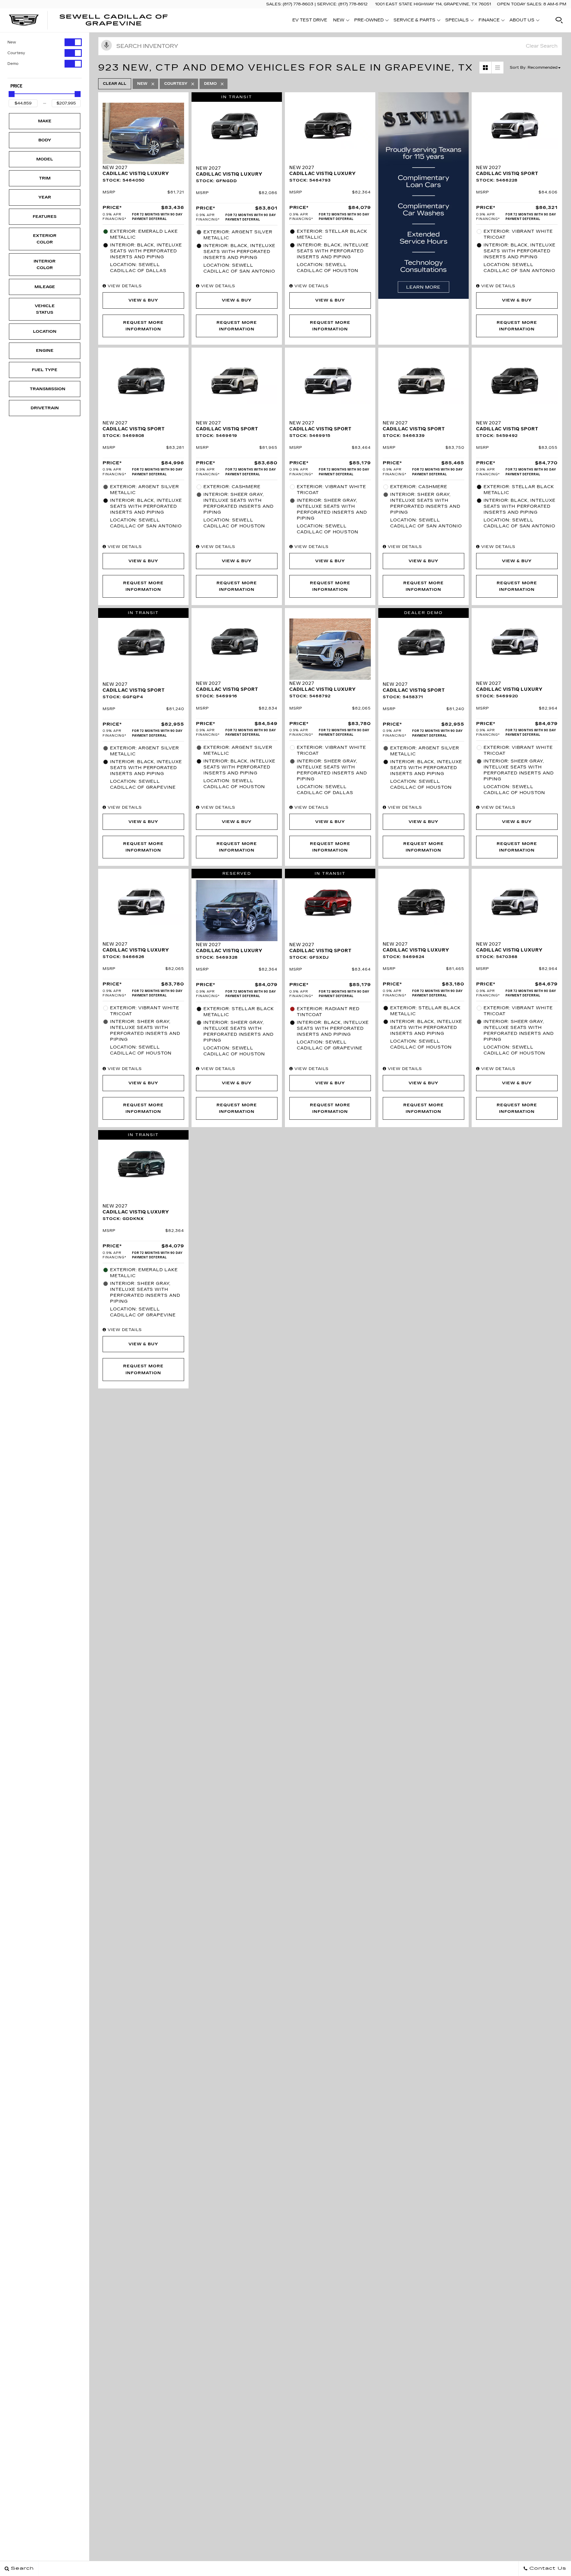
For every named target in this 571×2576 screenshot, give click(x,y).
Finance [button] (489, 21)
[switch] (45, 42)
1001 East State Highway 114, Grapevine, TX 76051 (433, 4)
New (12, 42)
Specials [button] (457, 21)
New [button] (340, 21)
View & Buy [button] (143, 300)
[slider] (12, 94)
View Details (124, 286)
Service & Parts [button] (414, 21)
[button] (559, 20)
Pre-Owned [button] (369, 21)
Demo (13, 64)
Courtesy (16, 53)
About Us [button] (522, 21)
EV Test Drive (310, 20)
